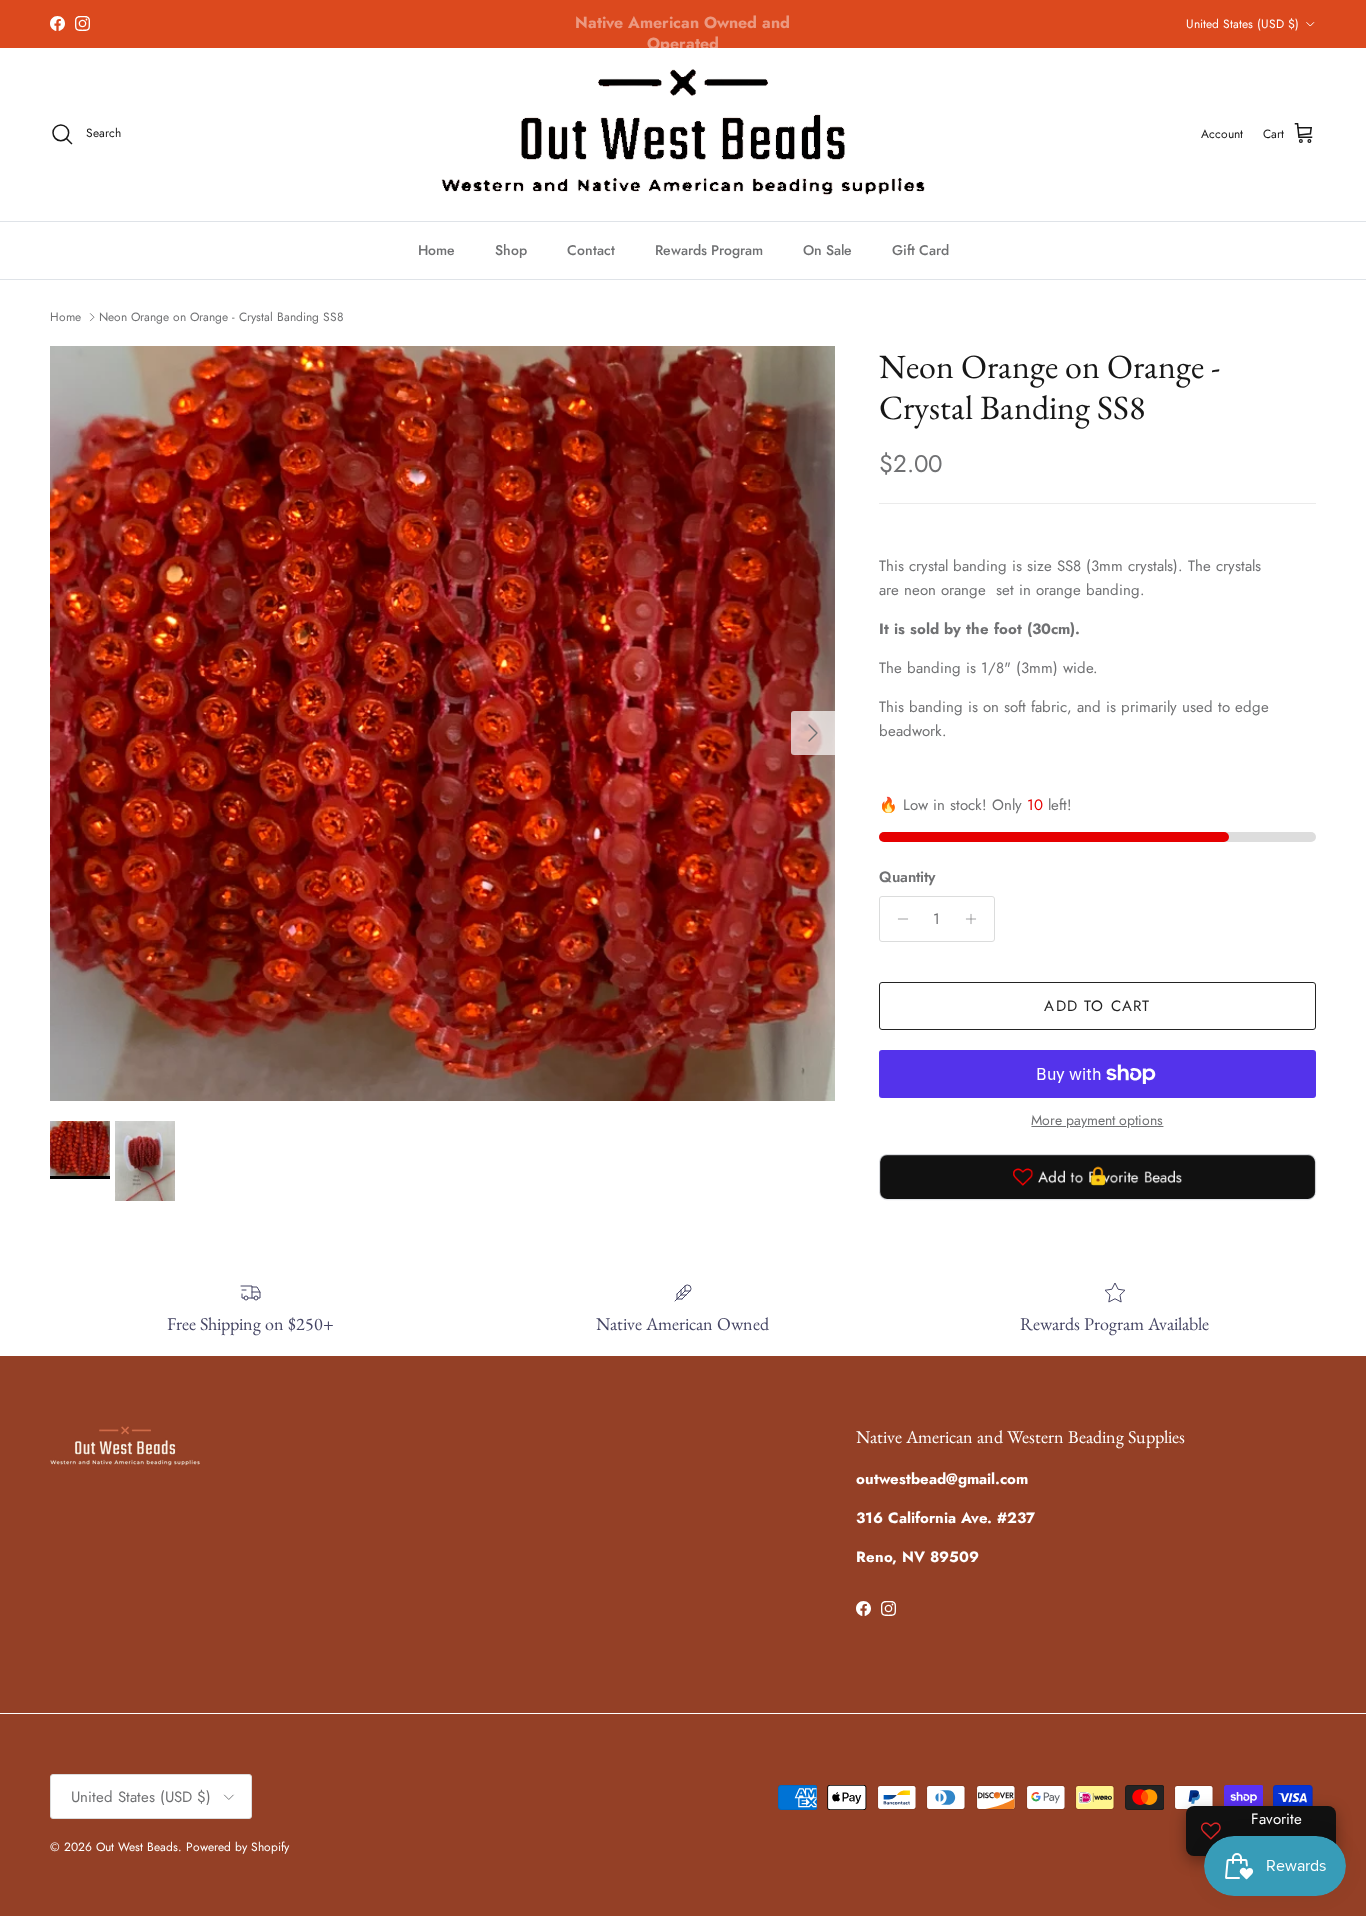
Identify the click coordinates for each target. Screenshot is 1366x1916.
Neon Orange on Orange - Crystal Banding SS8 (221, 317)
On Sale (827, 250)
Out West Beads (137, 1847)
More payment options (1097, 1120)
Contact (591, 250)
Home (436, 250)
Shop (511, 250)
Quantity (907, 877)
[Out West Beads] (683, 134)
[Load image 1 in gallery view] (442, 723)
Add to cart (1097, 1006)
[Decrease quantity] (897, 919)
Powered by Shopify (237, 1847)
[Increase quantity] (976, 919)
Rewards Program (709, 250)
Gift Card (920, 250)
